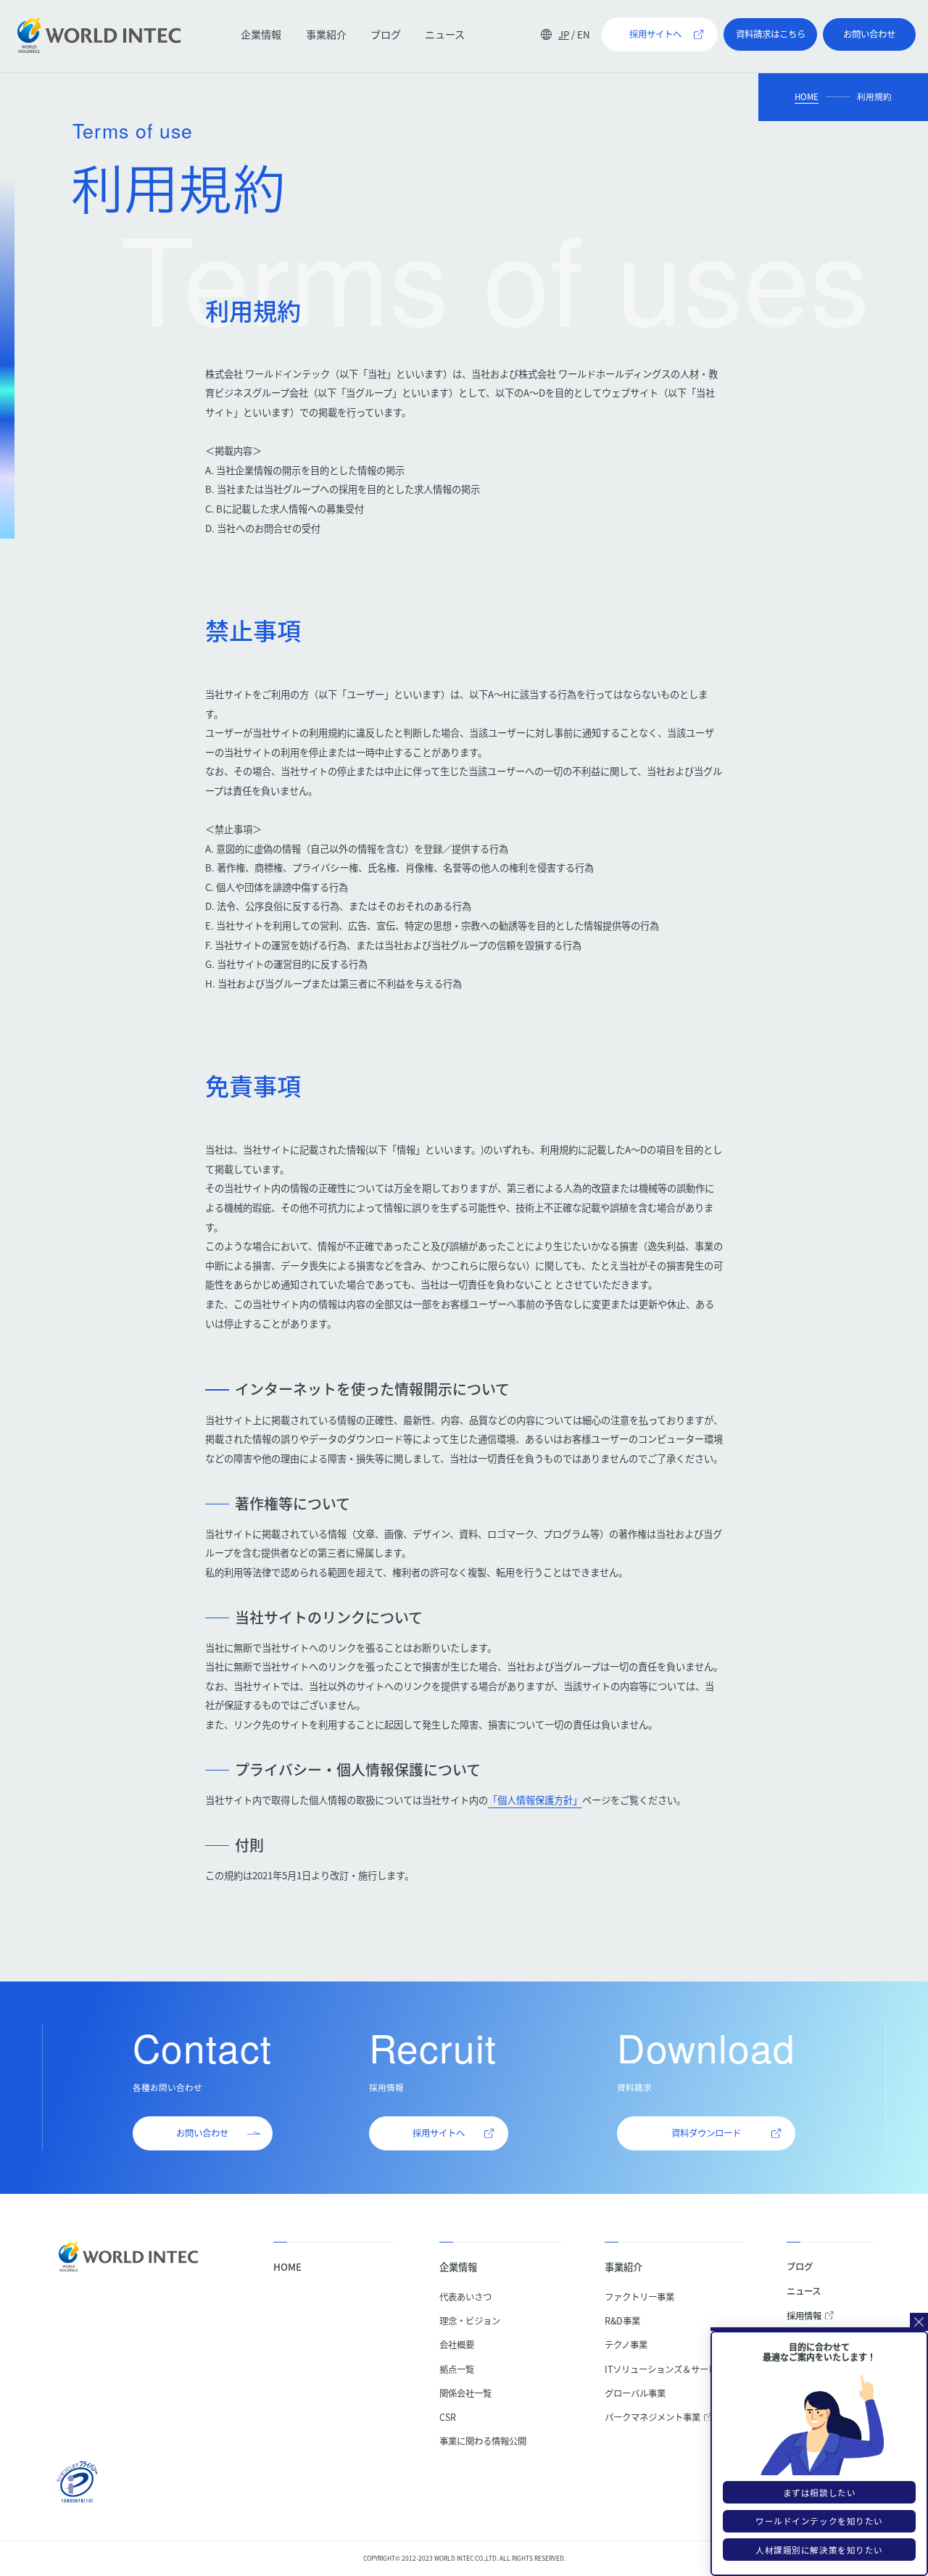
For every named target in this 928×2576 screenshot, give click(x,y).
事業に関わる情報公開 (483, 2441)
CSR (448, 2417)
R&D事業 (622, 2321)
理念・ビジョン (470, 2321)
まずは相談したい (820, 2493)
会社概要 (457, 2345)
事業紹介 (326, 34)
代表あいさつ (465, 2297)
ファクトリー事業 (639, 2297)
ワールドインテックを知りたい (819, 2521)
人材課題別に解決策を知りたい (819, 2550)
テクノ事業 (626, 2345)
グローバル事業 (635, 2393)
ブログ (386, 34)
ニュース (445, 34)
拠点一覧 (457, 2369)
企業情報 (261, 34)
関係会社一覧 (465, 2393)
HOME (807, 96)
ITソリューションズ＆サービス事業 (674, 2369)
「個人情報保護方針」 (535, 1800)
